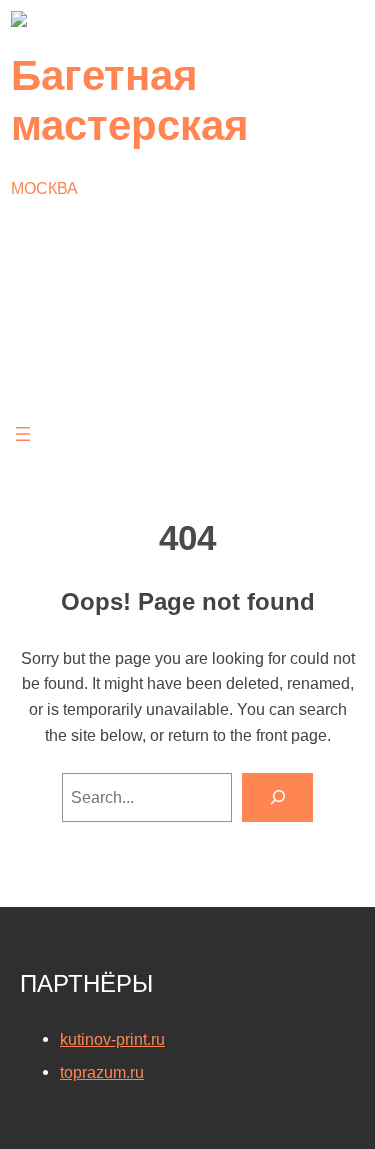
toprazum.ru (102, 1072)
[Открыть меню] (23, 434)
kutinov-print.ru (112, 1039)
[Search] (277, 798)
